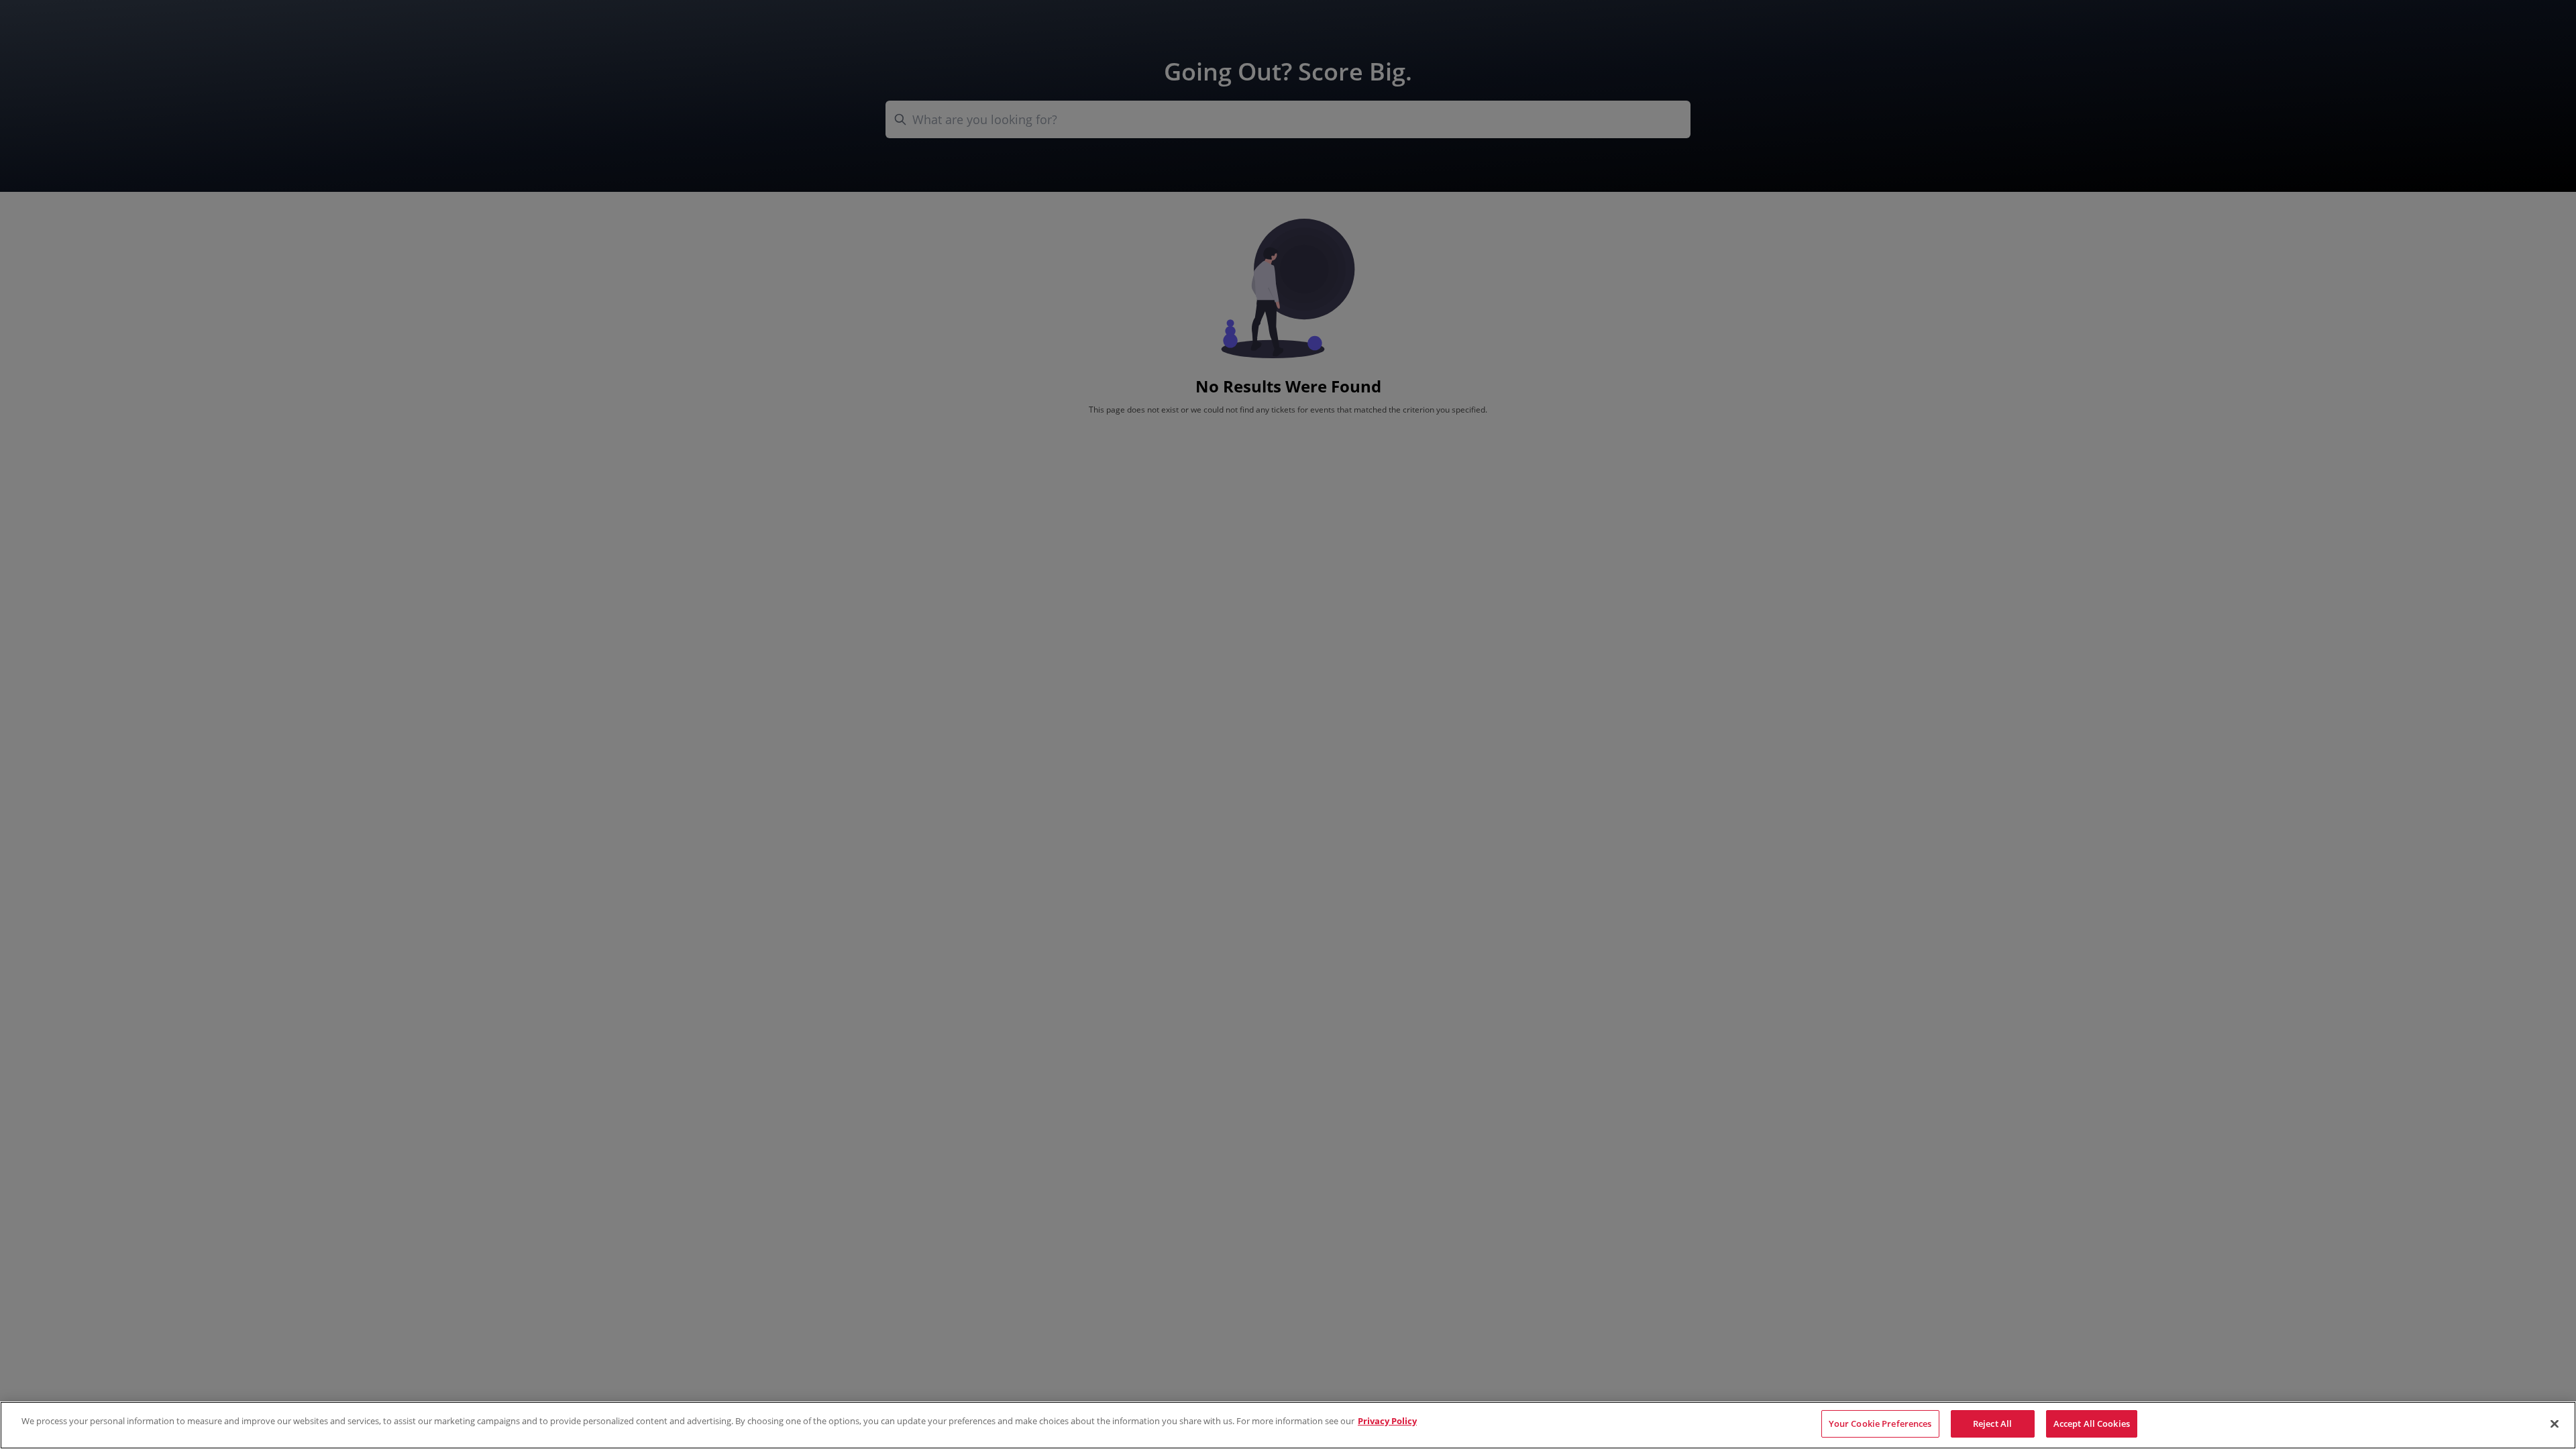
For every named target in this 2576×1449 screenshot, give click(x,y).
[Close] (2555, 1424)
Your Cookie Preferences (1880, 1424)
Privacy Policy (1387, 1421)
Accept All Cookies (2092, 1424)
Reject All (1992, 1424)
